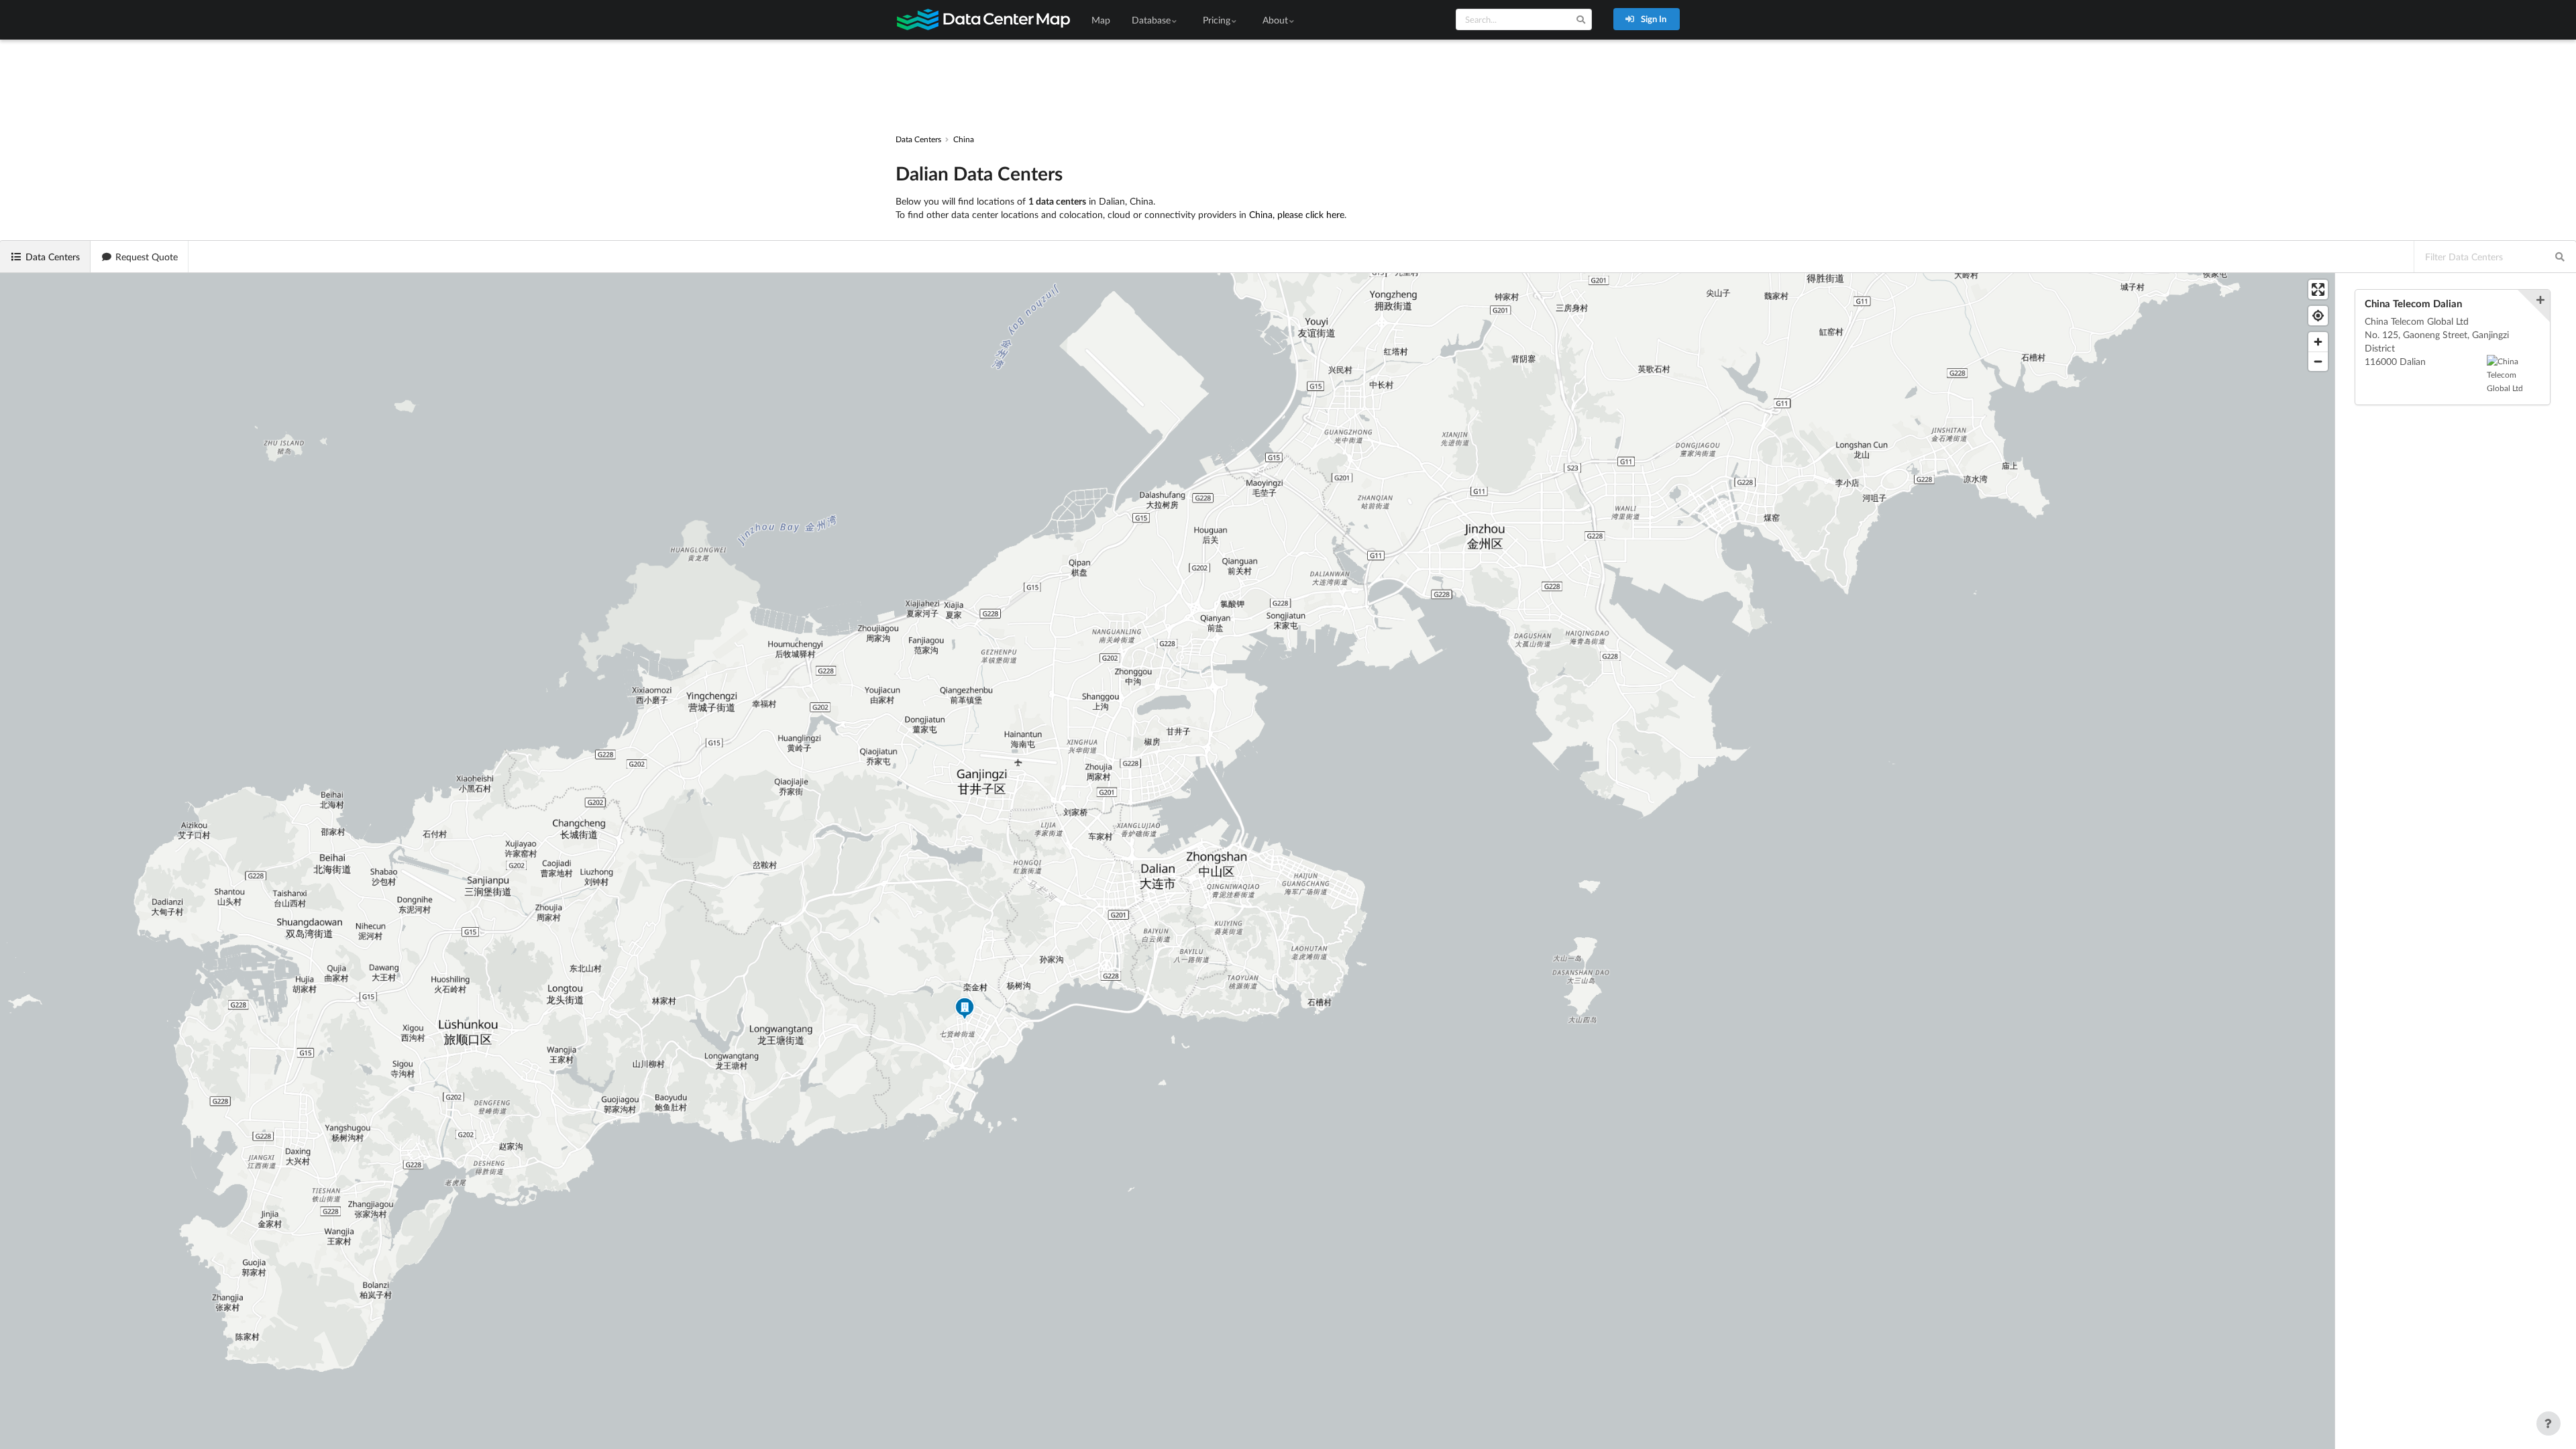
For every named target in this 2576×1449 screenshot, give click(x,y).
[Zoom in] (2318, 342)
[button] (965, 1010)
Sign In (1653, 19)
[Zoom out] (2318, 361)
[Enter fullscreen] (2318, 289)
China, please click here (1297, 214)
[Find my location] (2318, 316)
